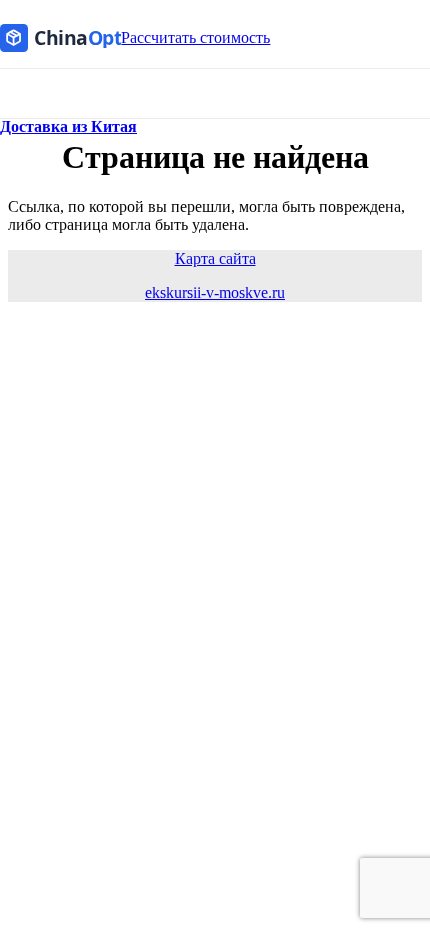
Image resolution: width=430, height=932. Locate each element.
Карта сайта (215, 258)
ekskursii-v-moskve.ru (215, 292)
